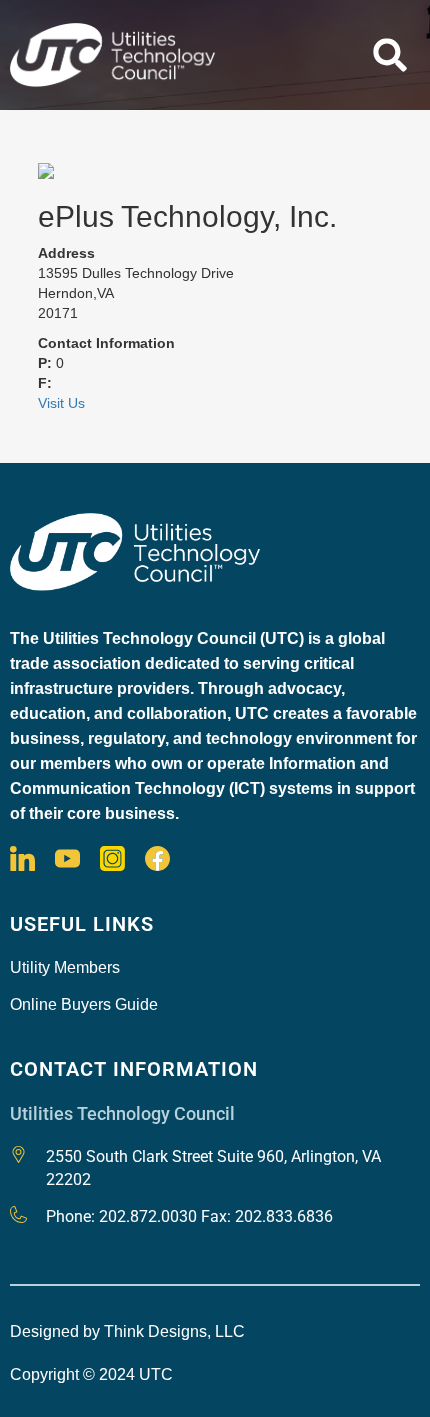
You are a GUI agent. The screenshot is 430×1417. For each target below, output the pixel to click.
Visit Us (61, 403)
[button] (390, 55)
